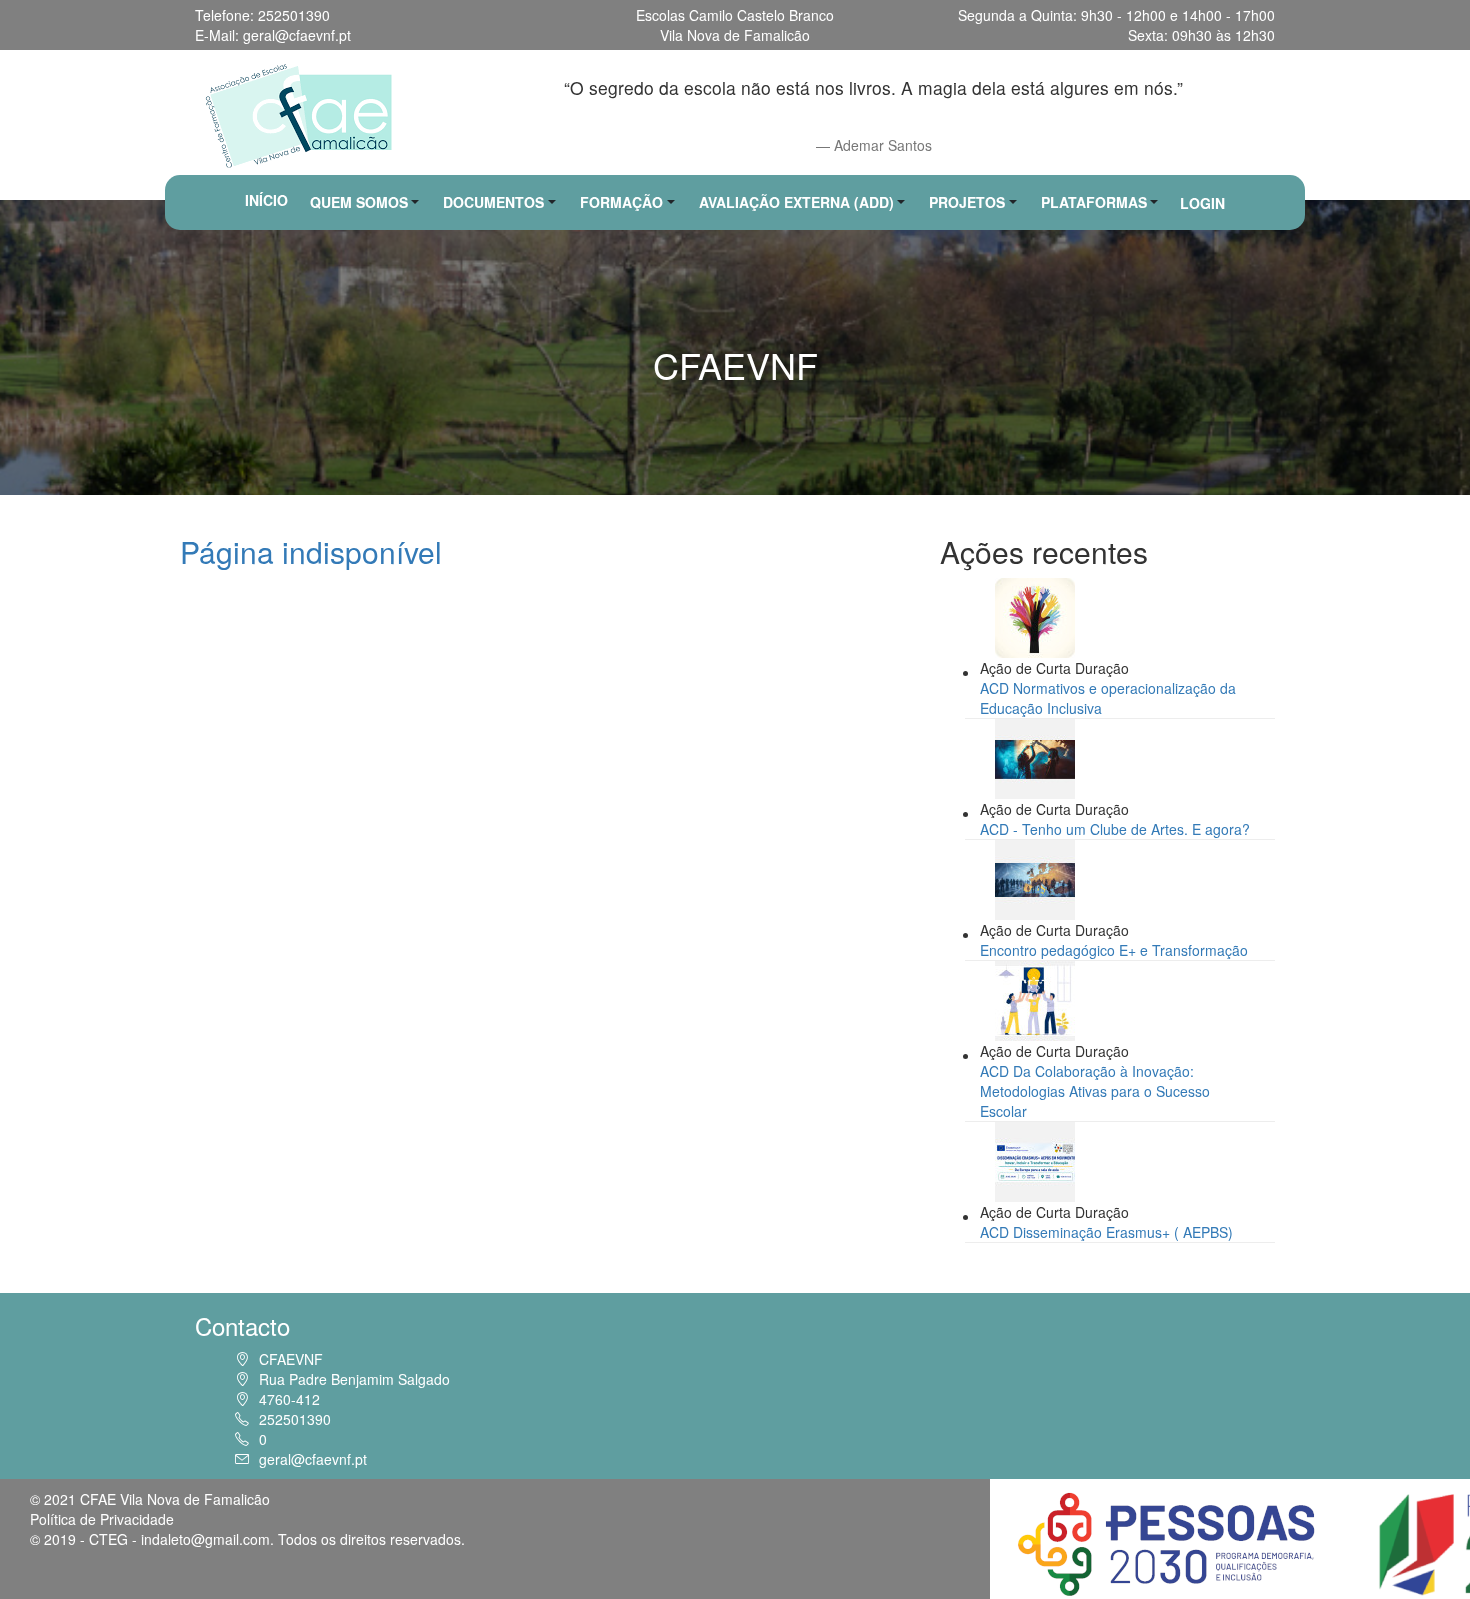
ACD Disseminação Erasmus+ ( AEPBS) (1106, 1232)
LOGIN (1202, 203)
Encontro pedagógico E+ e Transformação (1114, 950)
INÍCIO (266, 200)
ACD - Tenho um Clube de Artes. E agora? (1115, 829)
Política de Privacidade (102, 1519)
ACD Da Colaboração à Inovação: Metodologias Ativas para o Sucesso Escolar (1095, 1091)
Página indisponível (311, 551)
